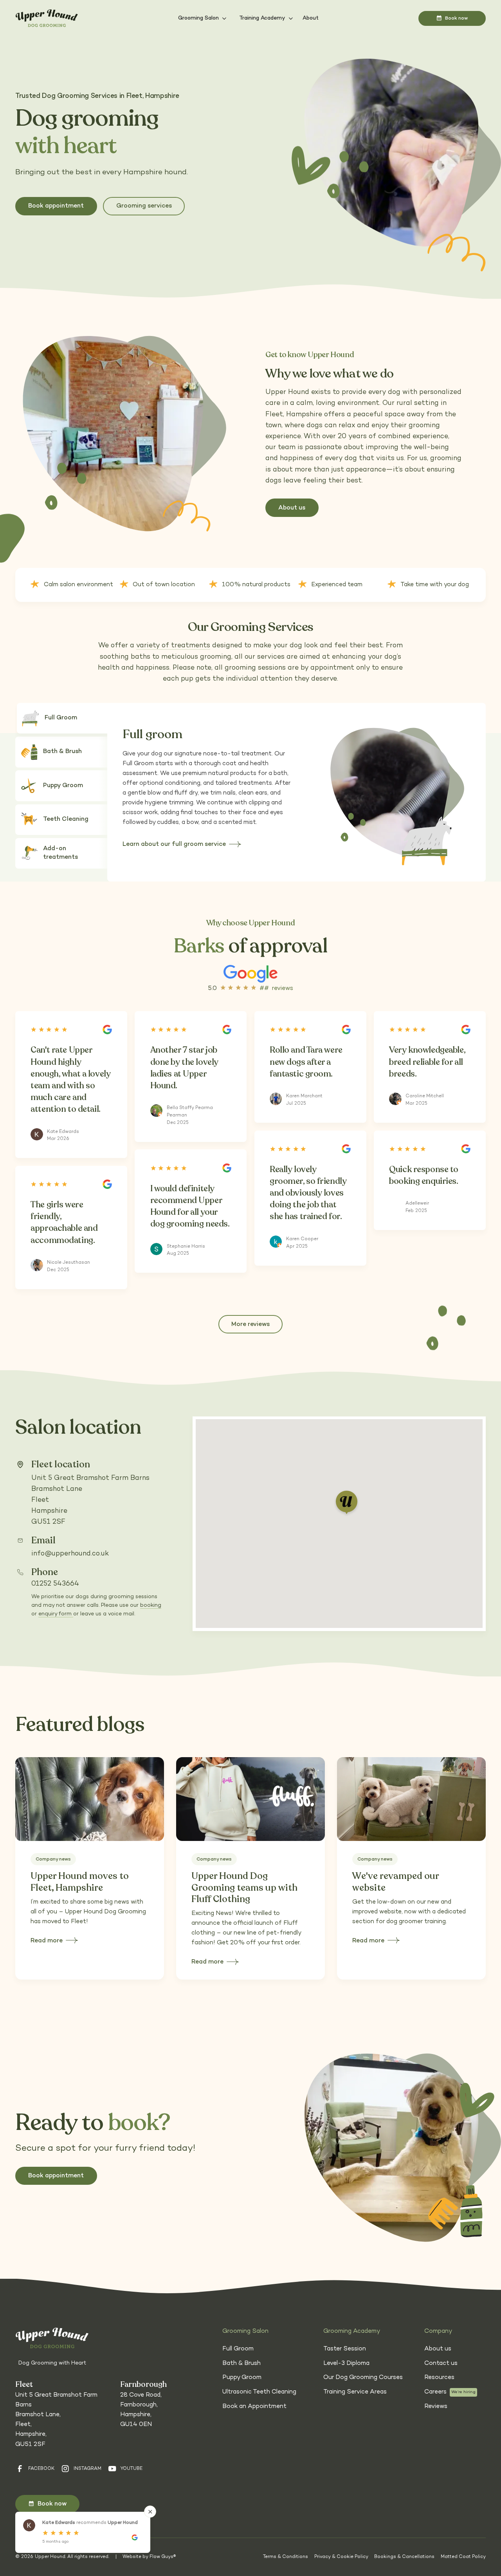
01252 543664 (55, 1584)
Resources (439, 2378)
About (310, 18)
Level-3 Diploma (346, 2364)
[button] (203, 18)
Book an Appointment (254, 2407)
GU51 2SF (48, 1522)
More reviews (250, 1325)
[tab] (66, 718)
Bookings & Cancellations (404, 2557)
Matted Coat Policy (463, 2557)
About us (438, 2349)
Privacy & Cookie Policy (341, 2557)
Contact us (441, 2364)
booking (151, 1605)
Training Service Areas (355, 2392)
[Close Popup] (150, 2512)
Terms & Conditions (286, 2557)
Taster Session (345, 2349)
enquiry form (56, 1614)
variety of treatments (173, 646)
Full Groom (238, 2349)
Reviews (436, 2407)
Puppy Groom (242, 2378)
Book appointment (56, 206)
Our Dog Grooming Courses (363, 2378)
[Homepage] (47, 19)
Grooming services (144, 206)
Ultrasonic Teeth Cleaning (259, 2392)
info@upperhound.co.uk (70, 1554)
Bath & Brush (241, 2364)
